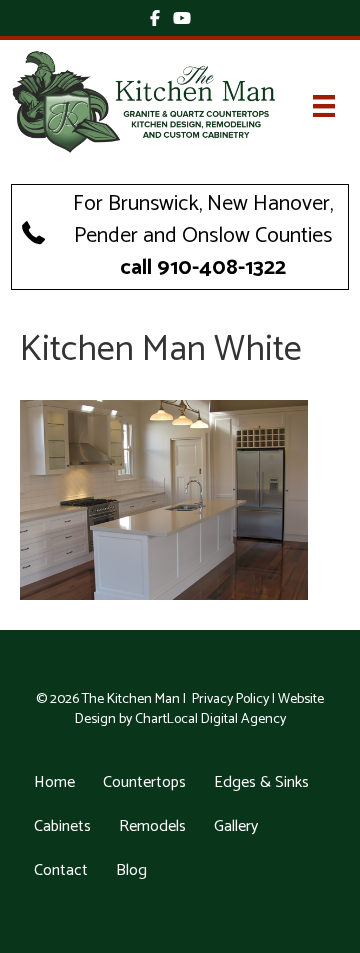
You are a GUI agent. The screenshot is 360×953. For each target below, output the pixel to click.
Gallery (236, 826)
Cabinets (62, 826)
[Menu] (324, 106)
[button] (180, 237)
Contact (61, 870)
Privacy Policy (230, 699)
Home (54, 782)
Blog (131, 870)
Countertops (144, 782)
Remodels (152, 826)
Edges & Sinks (261, 782)
